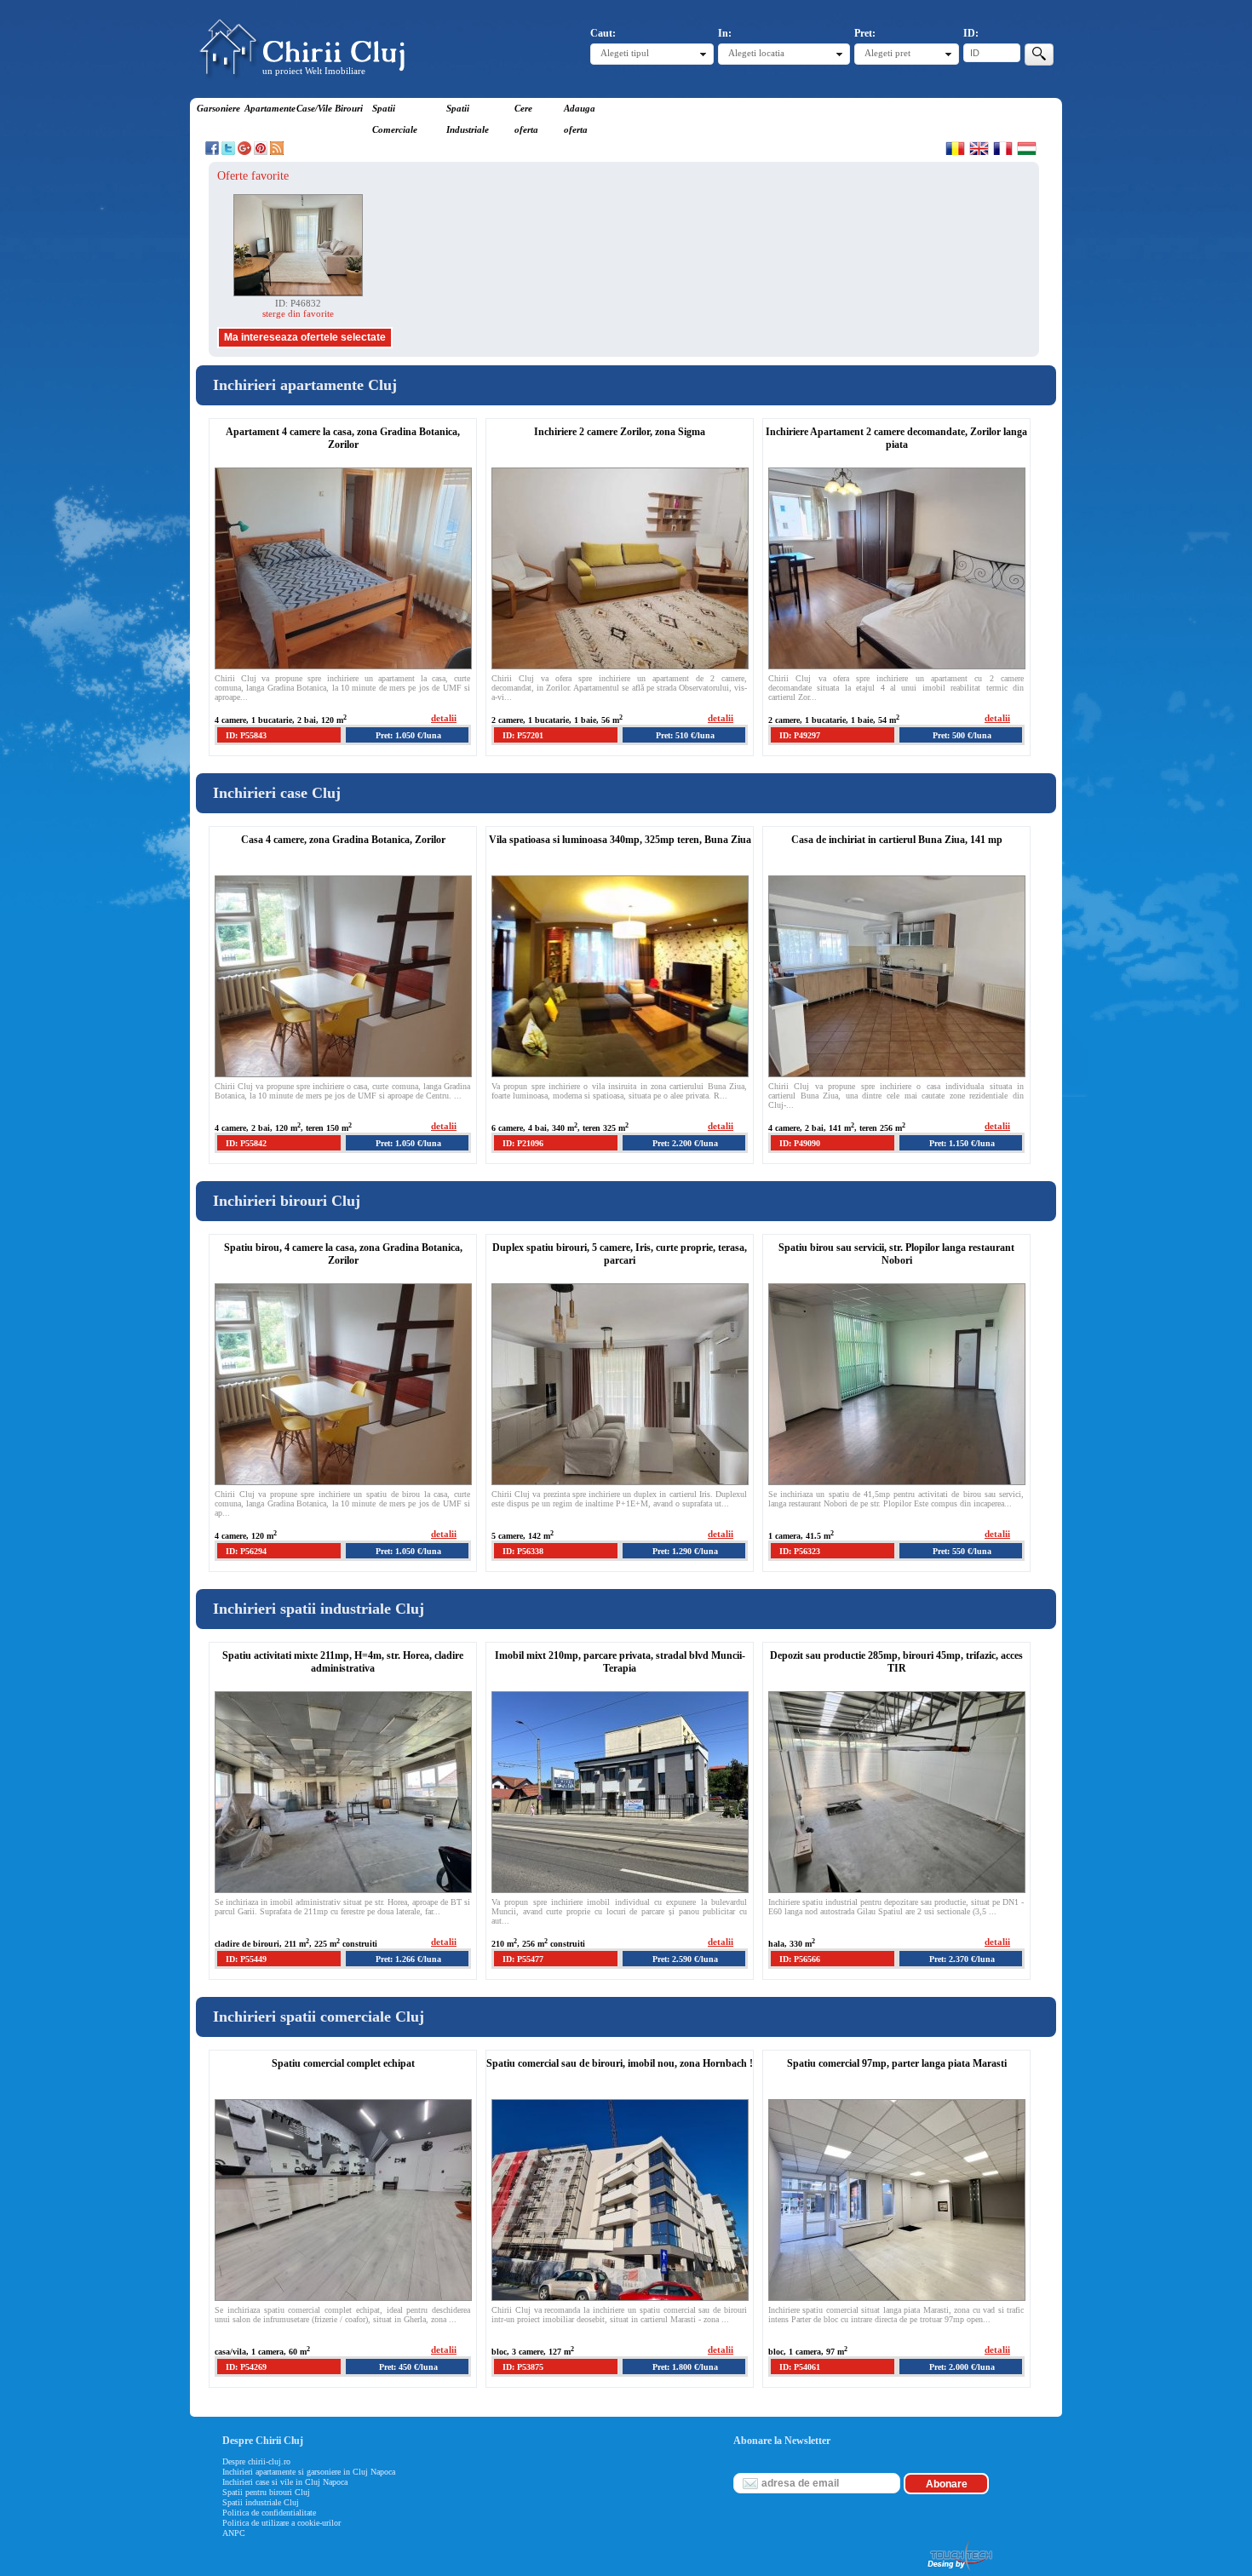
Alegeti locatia (756, 53)
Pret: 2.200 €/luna (685, 1143)
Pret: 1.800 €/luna (685, 2367)
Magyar (1027, 148)
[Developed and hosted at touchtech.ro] (959, 2571)
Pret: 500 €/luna (962, 735)
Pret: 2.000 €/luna (962, 2367)
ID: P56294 (246, 1551)
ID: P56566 (800, 1959)
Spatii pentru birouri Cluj (266, 2492)
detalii (444, 718)
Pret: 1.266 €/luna (408, 1959)
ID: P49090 (800, 1143)
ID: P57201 (523, 735)
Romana (955, 148)
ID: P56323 (800, 1551)
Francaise (1003, 148)
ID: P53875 (523, 2367)
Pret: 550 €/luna (962, 1551)
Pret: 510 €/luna (685, 735)
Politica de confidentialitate (269, 2513)
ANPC (234, 2533)
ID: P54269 (246, 2367)
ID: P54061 (800, 2367)
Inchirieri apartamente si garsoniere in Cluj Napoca (309, 2472)
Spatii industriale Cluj (261, 2502)
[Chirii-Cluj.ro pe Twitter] (228, 152)
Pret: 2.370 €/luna (962, 1959)
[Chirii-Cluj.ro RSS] (277, 152)
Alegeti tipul (625, 53)
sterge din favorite (298, 313)
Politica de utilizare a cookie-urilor (281, 2523)
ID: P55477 (523, 1959)
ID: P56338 (523, 1551)
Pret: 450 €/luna (408, 2367)
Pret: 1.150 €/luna (962, 1143)
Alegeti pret (887, 53)
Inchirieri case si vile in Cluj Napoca (285, 2482)
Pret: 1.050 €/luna (408, 735)
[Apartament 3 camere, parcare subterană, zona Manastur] (298, 293)
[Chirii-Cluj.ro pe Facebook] (212, 152)
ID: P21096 (523, 1143)
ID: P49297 (800, 735)
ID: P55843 (246, 735)
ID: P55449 (246, 1959)
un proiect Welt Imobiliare (314, 71)
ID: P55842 (246, 1143)
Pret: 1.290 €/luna (685, 1551)
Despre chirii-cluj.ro (256, 2461)
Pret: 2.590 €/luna (685, 1959)
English (979, 148)
